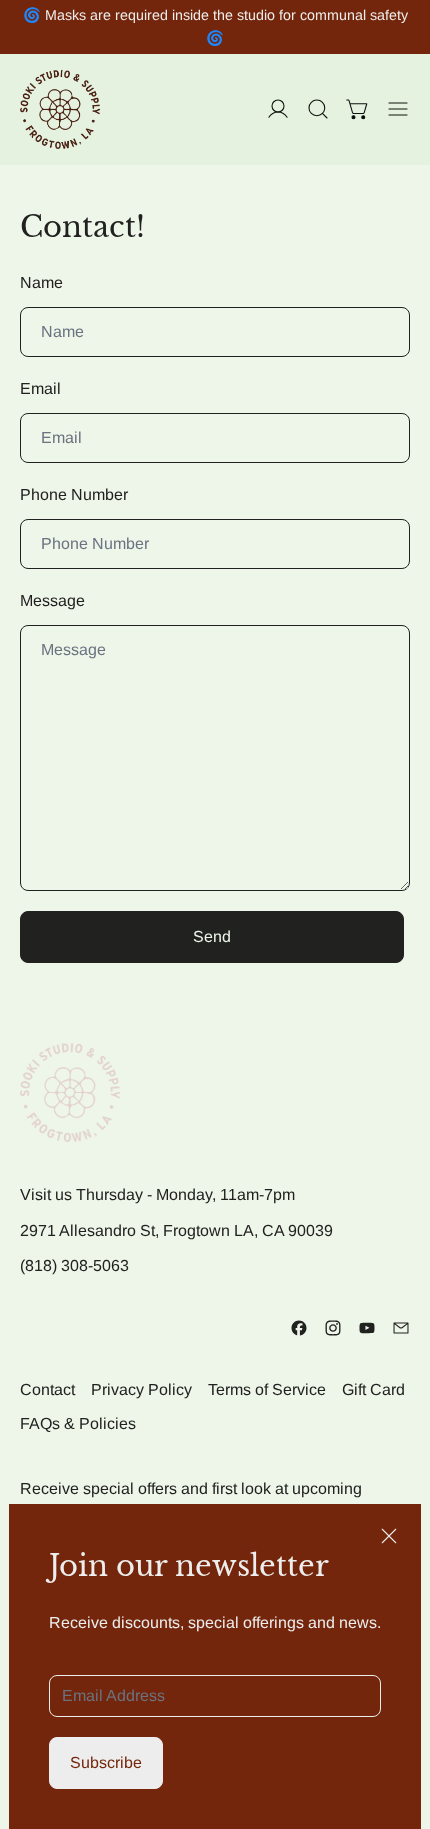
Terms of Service (267, 1389)
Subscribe (106, 1762)
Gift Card (373, 1389)
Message (52, 600)
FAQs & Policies (78, 1423)
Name (41, 282)
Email (40, 388)
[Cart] (358, 109)
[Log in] (278, 109)
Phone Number (74, 494)
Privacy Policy (141, 1389)
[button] (318, 109)
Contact (47, 1389)
